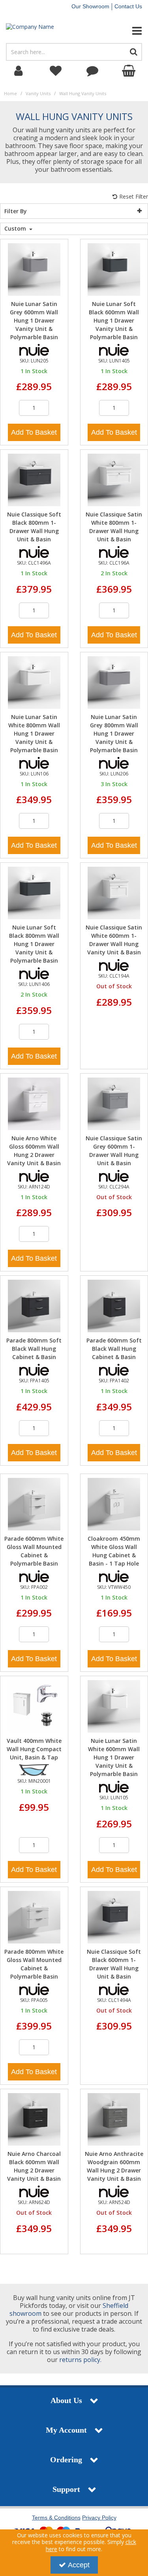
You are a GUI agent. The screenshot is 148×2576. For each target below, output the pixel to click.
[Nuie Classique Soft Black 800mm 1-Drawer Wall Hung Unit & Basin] (34, 480)
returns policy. (80, 2360)
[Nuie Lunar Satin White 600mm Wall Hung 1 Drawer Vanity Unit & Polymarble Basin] (114, 1706)
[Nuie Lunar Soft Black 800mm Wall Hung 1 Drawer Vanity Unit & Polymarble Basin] (34, 893)
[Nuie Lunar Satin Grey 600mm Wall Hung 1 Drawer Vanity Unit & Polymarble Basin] (34, 269)
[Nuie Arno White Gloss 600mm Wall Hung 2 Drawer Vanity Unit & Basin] (34, 1103)
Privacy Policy (99, 2518)
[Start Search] (134, 52)
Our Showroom (90, 6)
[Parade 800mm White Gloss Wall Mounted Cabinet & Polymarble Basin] (34, 1916)
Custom (16, 229)
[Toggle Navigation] (123, 31)
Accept (79, 2565)
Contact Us (128, 6)
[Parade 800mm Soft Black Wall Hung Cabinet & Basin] (34, 1306)
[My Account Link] (19, 71)
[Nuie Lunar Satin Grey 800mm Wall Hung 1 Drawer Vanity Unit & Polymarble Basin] (114, 682)
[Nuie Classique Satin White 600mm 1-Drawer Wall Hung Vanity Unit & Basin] (114, 893)
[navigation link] (56, 71)
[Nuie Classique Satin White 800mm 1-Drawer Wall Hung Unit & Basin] (114, 480)
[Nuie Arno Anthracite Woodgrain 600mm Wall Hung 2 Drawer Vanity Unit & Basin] (114, 2119)
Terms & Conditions (56, 2518)
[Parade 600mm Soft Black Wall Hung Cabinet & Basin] (114, 1306)
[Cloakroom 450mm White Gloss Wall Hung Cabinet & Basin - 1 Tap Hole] (114, 1503)
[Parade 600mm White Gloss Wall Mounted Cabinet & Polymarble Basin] (34, 1503)
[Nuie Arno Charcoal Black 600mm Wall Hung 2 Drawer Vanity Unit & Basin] (34, 2119)
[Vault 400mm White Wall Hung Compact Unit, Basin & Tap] (34, 1706)
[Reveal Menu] (123, 31)
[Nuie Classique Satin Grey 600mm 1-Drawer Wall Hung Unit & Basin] (114, 1103)
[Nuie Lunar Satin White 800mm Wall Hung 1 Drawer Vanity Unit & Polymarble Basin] (34, 682)
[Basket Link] (129, 71)
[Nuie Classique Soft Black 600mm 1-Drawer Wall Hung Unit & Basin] (114, 1916)
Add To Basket (34, 432)
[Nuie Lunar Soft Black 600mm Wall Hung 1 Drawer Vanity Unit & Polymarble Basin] (114, 269)
